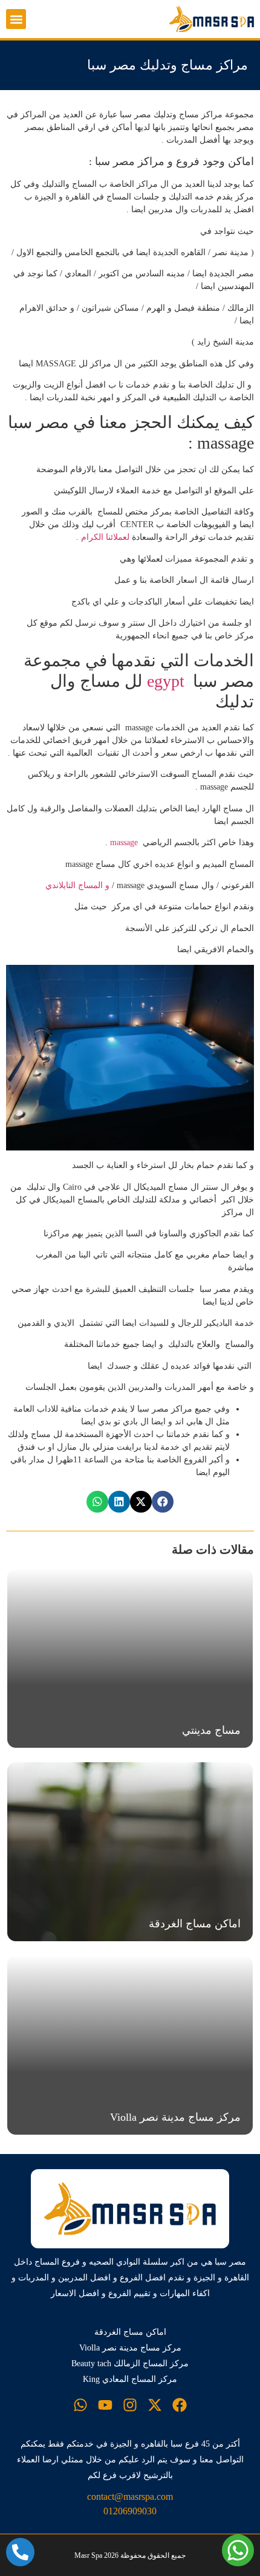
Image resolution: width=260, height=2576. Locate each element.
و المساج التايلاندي (76, 885)
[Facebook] (180, 2405)
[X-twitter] (155, 2405)
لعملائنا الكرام (106, 537)
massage (123, 842)
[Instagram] (130, 2405)
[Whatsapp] (80, 2405)
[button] (16, 19)
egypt (168, 681)
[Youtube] (105, 2405)
